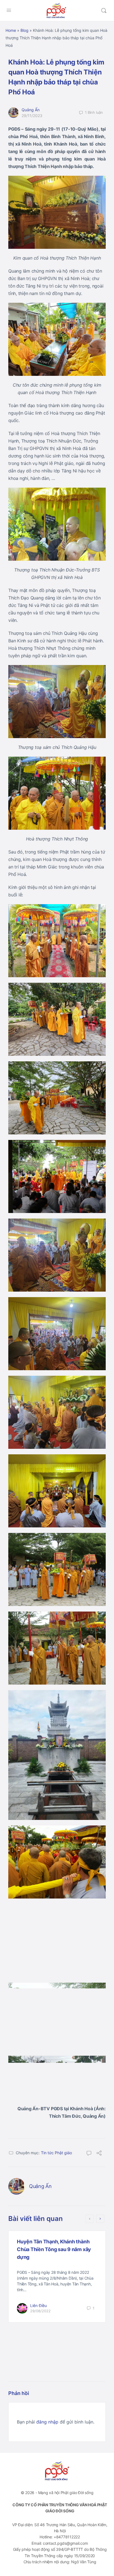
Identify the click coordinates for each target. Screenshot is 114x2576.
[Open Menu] (9, 10)
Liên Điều (38, 2305)
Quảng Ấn (31, 110)
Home (11, 30)
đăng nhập (47, 2422)
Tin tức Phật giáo (56, 2153)
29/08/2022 (40, 2311)
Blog (24, 30)
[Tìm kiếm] (104, 11)
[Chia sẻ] (99, 2154)
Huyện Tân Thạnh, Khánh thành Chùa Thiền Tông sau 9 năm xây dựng (54, 2249)
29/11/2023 (32, 116)
